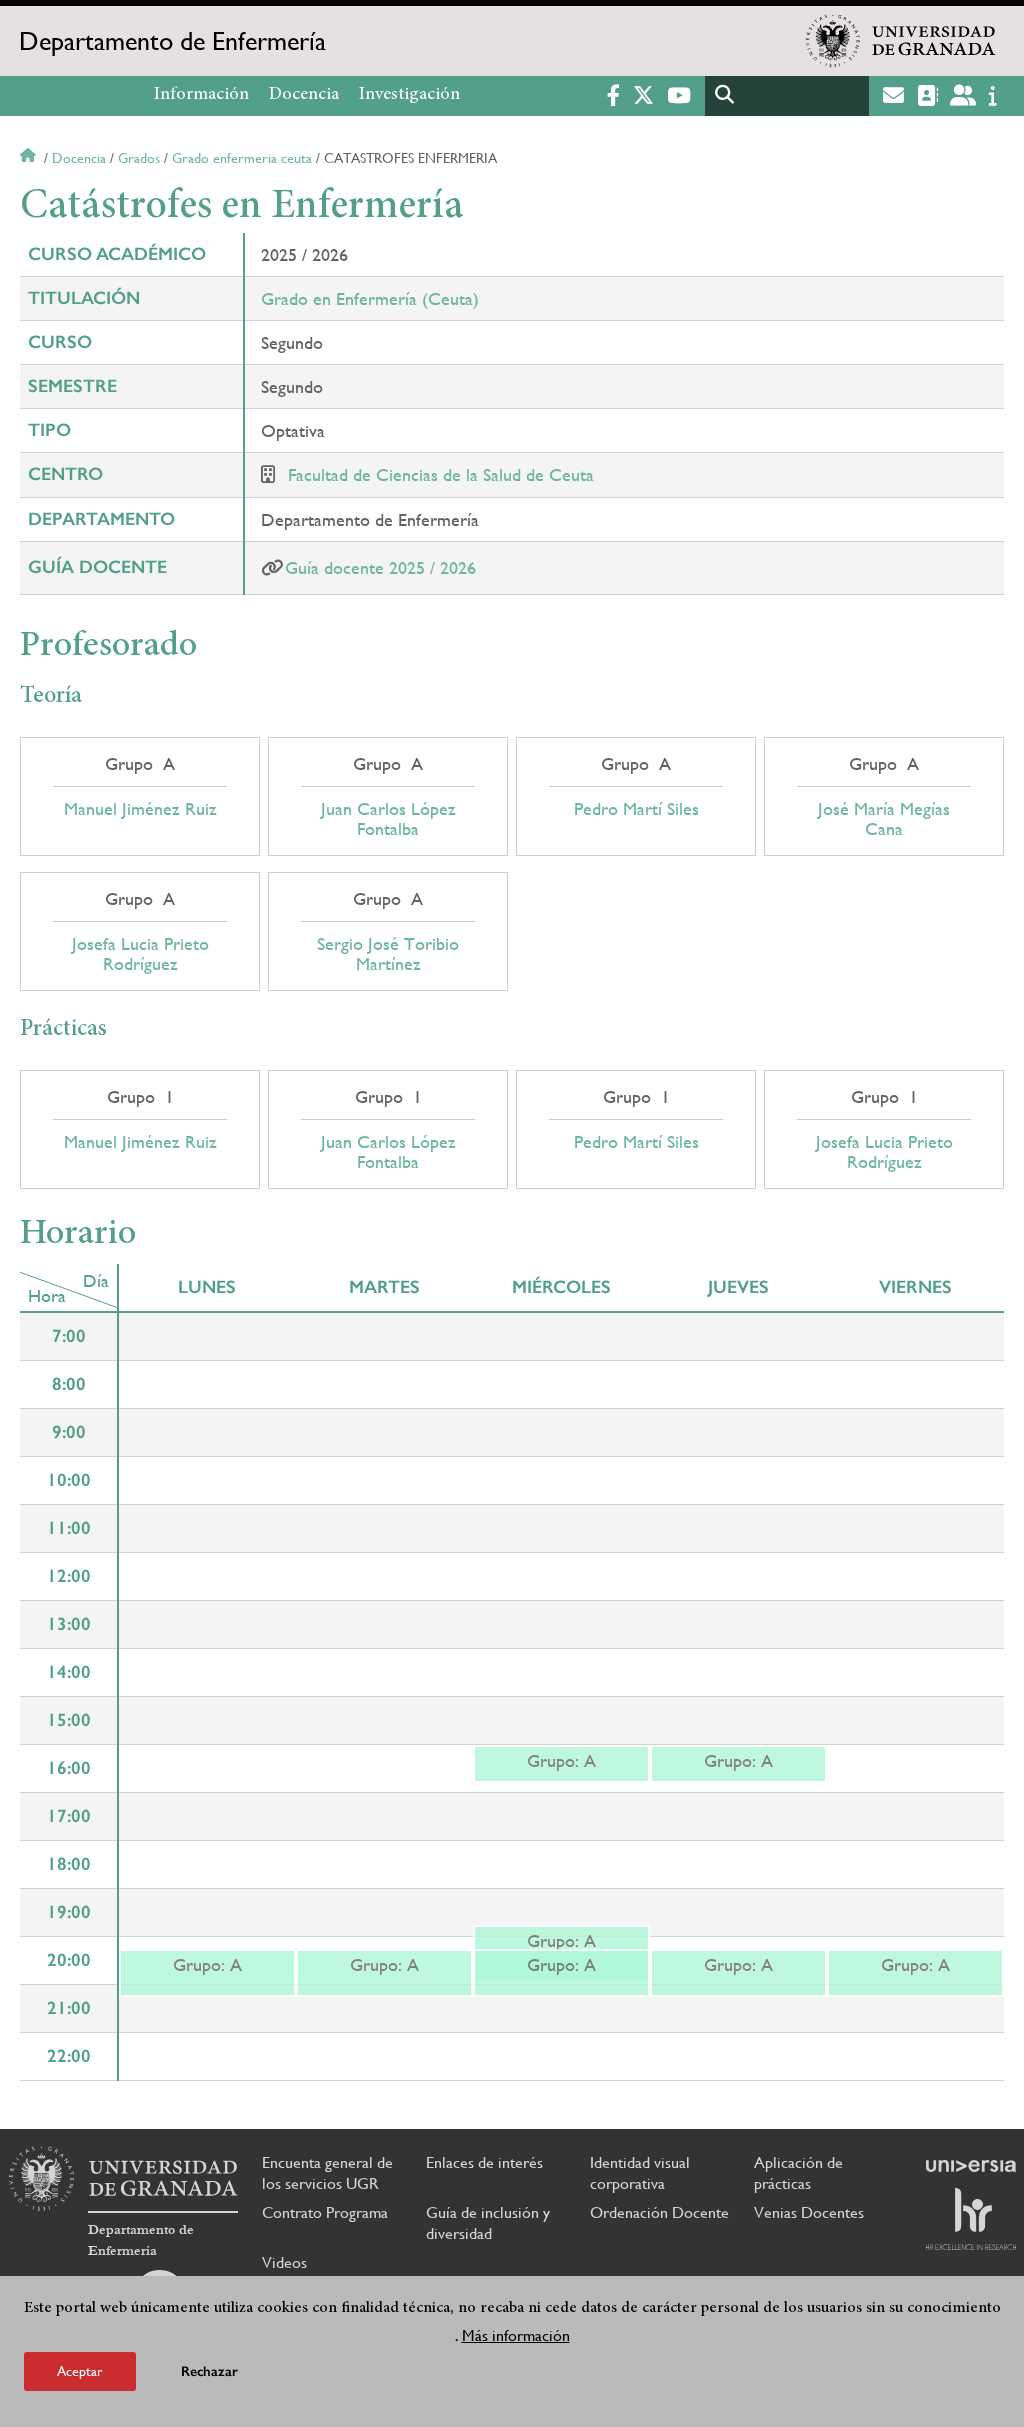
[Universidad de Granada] (901, 41)
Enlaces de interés (484, 2162)
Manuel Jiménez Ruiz (140, 809)
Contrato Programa (325, 2212)
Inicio (30, 158)
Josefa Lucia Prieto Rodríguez (140, 954)
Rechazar (209, 2371)
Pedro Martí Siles (636, 809)
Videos (284, 2262)
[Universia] (971, 2166)
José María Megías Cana (884, 819)
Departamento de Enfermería (172, 41)
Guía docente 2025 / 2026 (380, 567)
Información (201, 95)
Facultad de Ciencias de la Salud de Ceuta (441, 474)
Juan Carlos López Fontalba (388, 819)
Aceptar (80, 2371)
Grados (139, 158)
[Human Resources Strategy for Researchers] (971, 2219)
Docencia (304, 95)
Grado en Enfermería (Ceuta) (370, 298)
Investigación (409, 95)
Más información (516, 2335)
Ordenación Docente (659, 2212)
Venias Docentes (809, 2212)
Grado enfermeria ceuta (242, 158)
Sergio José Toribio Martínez (388, 954)
